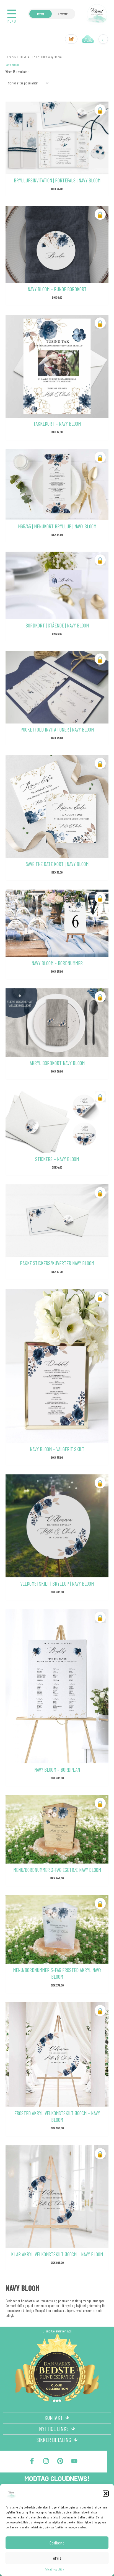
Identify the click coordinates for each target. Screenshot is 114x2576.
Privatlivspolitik (54, 2569)
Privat (41, 14)
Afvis (57, 2558)
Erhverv (63, 14)
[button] (106, 2494)
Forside (10, 57)
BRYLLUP (40, 57)
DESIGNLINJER (25, 57)
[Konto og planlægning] (88, 39)
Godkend (57, 2543)
